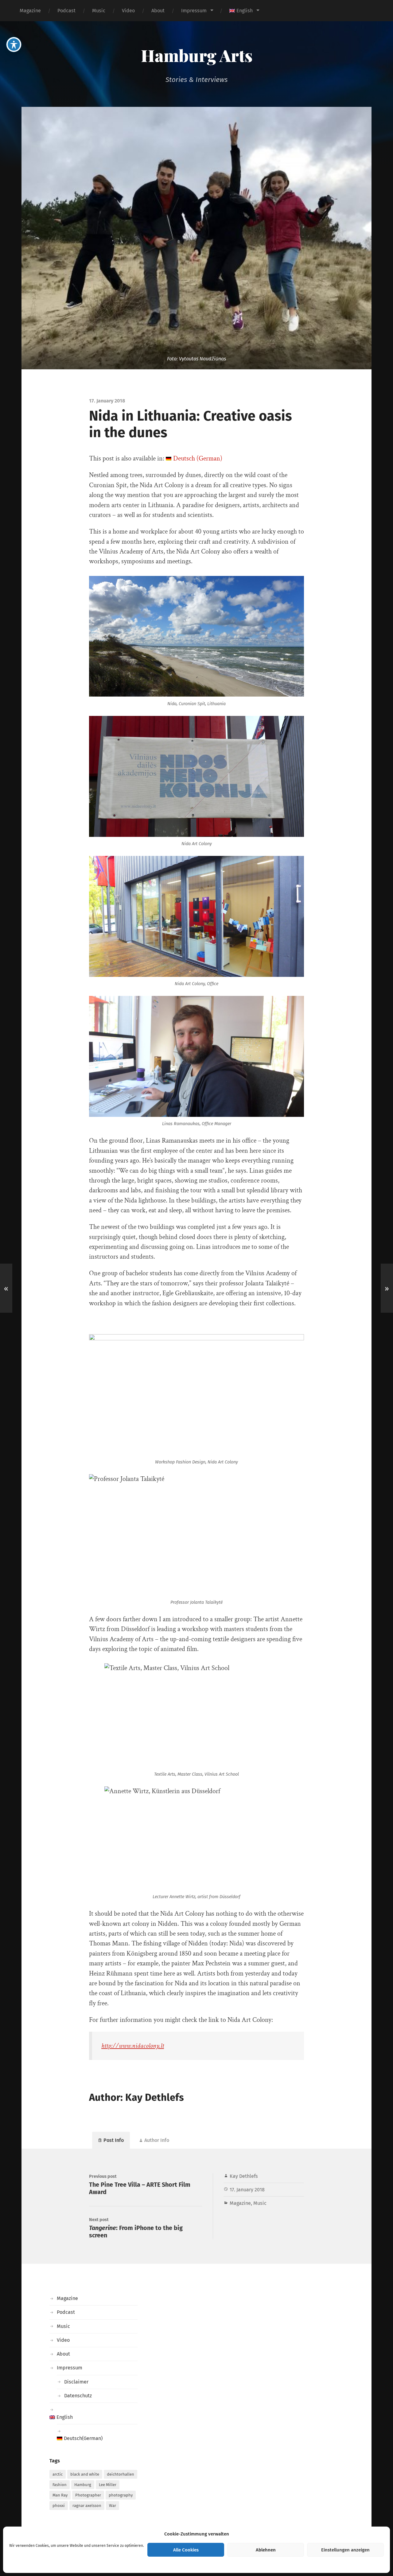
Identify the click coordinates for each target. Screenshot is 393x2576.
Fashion (60, 2485)
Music (99, 11)
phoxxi (59, 2506)
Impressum (194, 11)
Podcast (66, 11)
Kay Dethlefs (244, 2176)
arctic (58, 2474)
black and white (85, 2474)
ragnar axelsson (87, 2506)
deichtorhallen (121, 2474)
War (113, 2506)
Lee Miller (108, 2485)
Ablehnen (266, 2550)
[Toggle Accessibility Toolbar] (14, 45)
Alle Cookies (186, 2550)
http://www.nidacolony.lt (133, 2046)
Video (128, 11)
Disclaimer (76, 2382)
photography (121, 2495)
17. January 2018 (247, 2190)
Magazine (30, 11)
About (158, 11)
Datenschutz (78, 2396)
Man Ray (60, 2495)
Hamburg (83, 2485)
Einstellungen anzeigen (345, 2550)
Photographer (88, 2495)
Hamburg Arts (197, 55)
